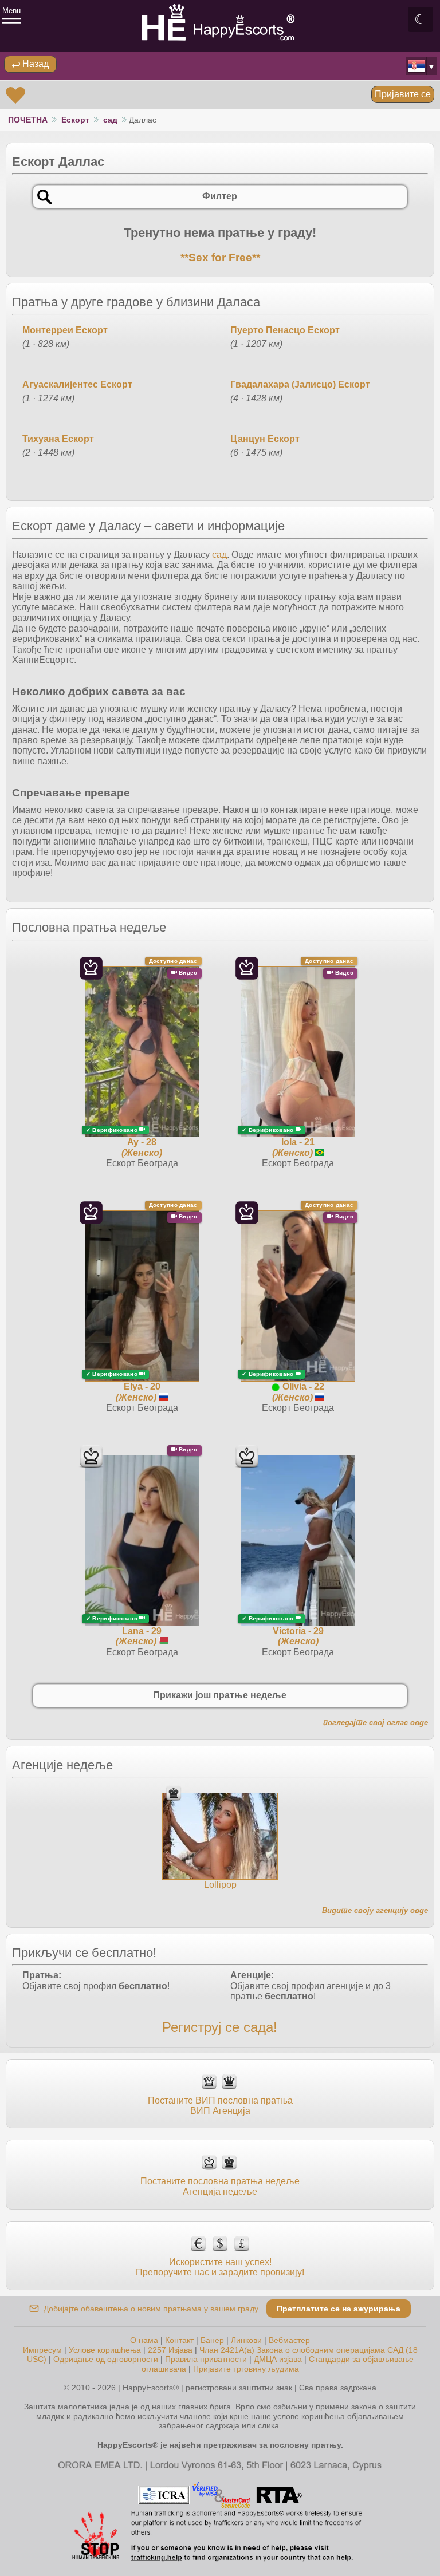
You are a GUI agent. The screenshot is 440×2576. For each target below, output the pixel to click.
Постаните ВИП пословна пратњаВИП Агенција (220, 2106)
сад (110, 120)
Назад (34, 64)
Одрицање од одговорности (106, 2359)
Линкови (246, 2340)
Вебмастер (289, 2340)
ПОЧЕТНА (28, 120)
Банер (212, 2340)
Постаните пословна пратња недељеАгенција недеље (220, 2186)
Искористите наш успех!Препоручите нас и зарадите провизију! (220, 2267)
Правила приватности (206, 2359)
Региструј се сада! (220, 2027)
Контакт (179, 2340)
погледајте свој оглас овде (376, 1723)
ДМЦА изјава (278, 2359)
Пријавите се (403, 94)
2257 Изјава (170, 2350)
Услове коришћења (105, 2350)
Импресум (42, 2350)
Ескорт (75, 120)
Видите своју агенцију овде (375, 1910)
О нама (144, 2340)
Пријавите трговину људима (246, 2369)
